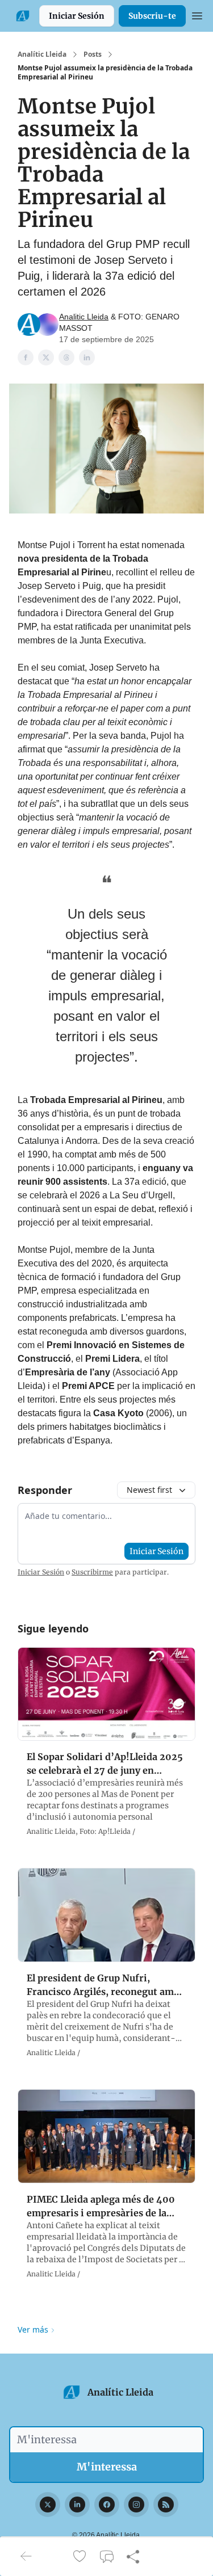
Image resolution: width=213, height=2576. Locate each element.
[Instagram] (136, 2505)
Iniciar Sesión (77, 16)
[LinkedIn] (77, 2505)
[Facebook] (107, 2505)
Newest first (149, 1490)
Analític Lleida (42, 54)
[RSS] (166, 2505)
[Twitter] (48, 2505)
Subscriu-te (152, 16)
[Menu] (197, 14)
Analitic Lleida (84, 317)
